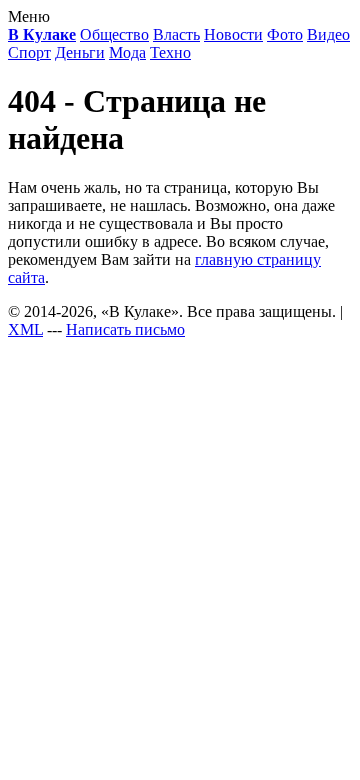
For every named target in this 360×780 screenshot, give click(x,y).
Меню (29, 16)
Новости (233, 34)
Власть (176, 34)
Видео (328, 34)
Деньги (80, 52)
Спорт (29, 52)
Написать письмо (125, 329)
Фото (285, 34)
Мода (127, 52)
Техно (170, 52)
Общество (114, 34)
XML (25, 329)
